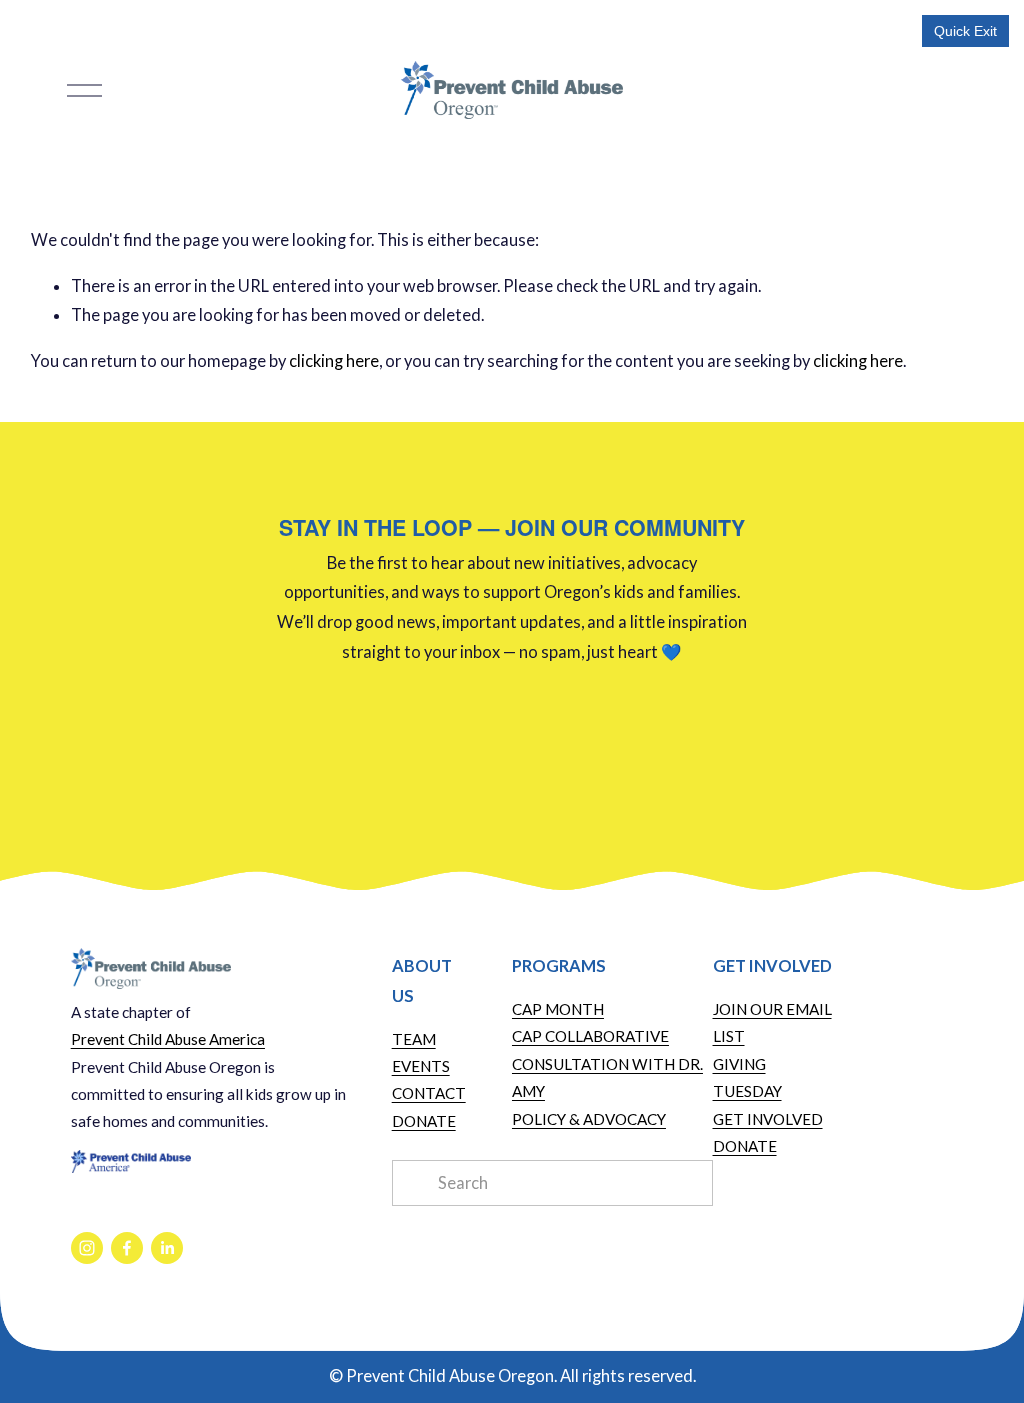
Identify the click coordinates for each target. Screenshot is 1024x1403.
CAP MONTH (558, 1009)
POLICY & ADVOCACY (589, 1119)
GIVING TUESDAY (747, 1077)
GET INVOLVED (768, 1119)
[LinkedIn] (167, 1248)
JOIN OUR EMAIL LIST (772, 1022)
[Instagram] (87, 1248)
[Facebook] (127, 1248)
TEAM (414, 1039)
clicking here (334, 361)
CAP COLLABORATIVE (590, 1036)
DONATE (424, 1121)
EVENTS (421, 1066)
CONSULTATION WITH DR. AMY (607, 1077)
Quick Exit (965, 31)
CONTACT (429, 1093)
